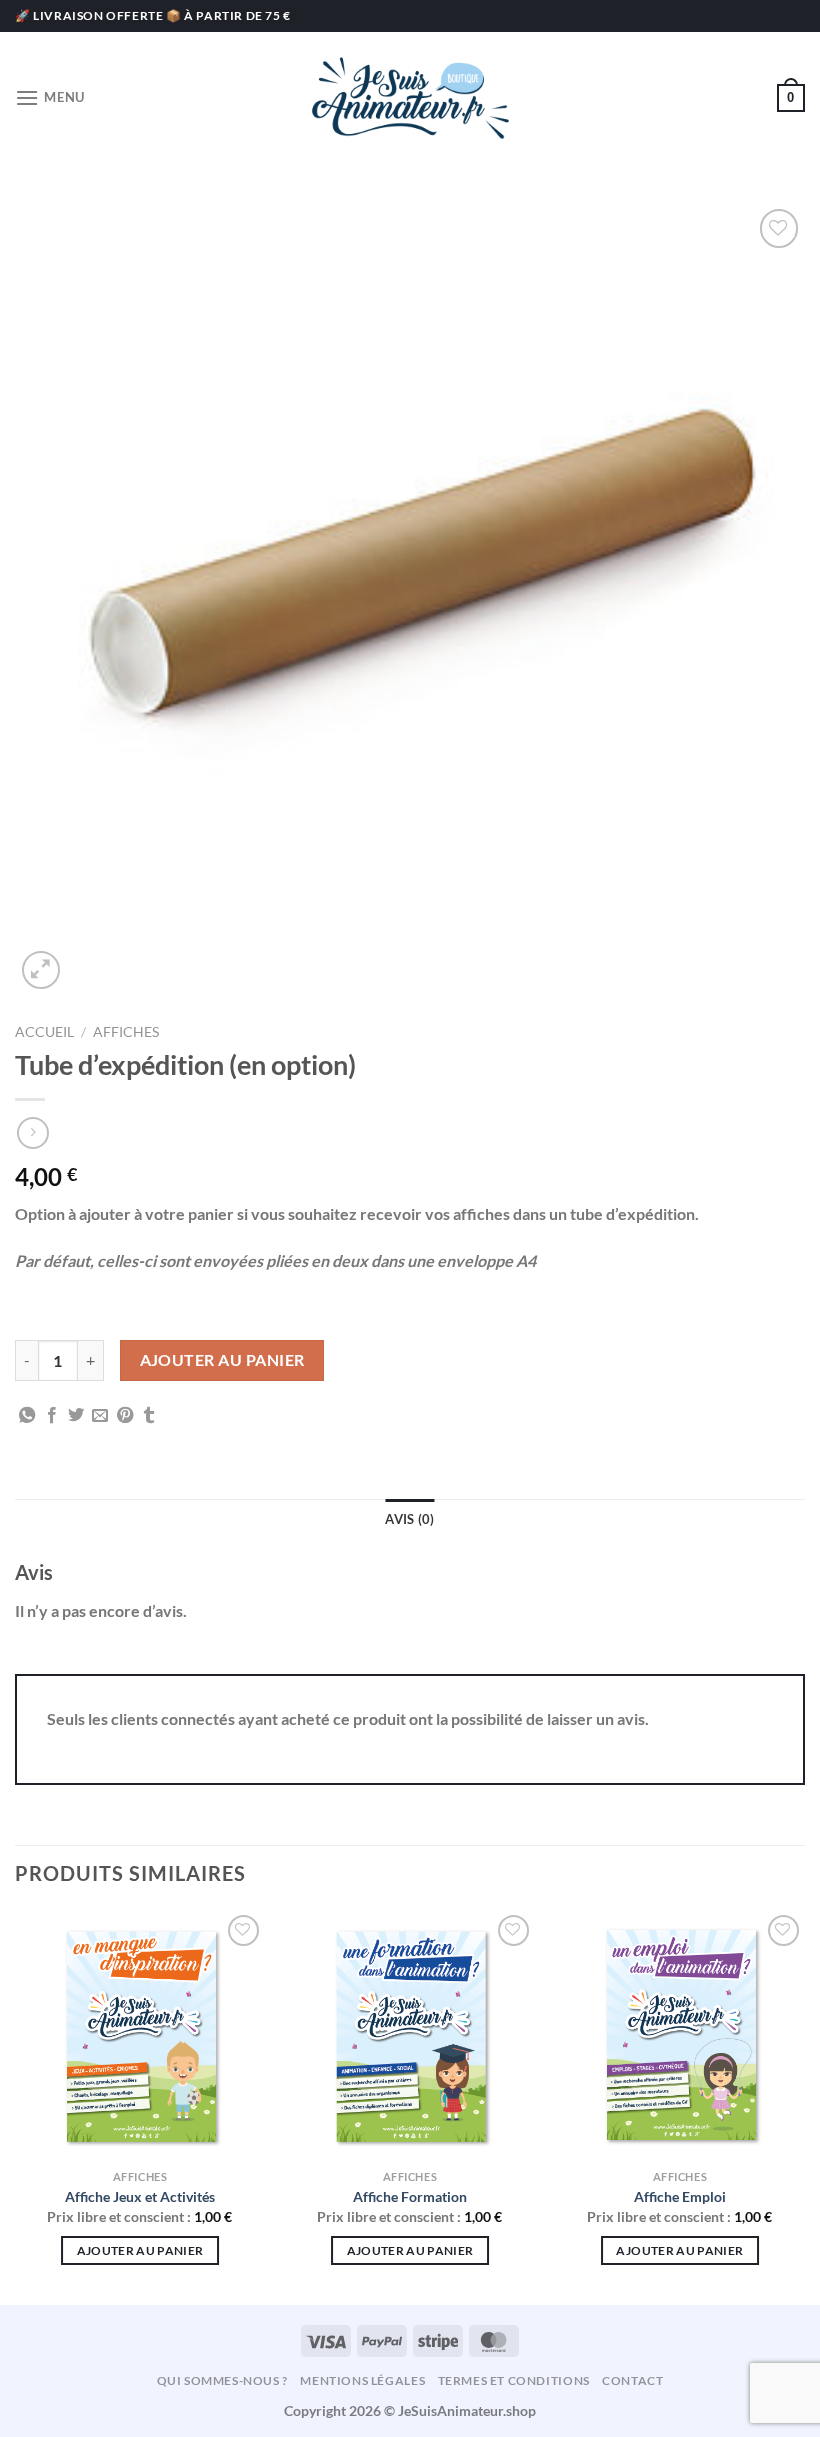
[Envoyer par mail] (100, 1416)
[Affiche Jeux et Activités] (140, 2035)
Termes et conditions (514, 2380)
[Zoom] (41, 970)
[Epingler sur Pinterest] (125, 1416)
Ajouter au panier (222, 1360)
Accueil (44, 1032)
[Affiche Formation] (410, 2035)
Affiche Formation (410, 2196)
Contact (632, 2380)
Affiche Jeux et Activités (140, 2196)
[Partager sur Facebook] (52, 1416)
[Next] (804, 2105)
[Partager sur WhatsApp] (27, 1416)
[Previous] (16, 2105)
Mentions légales (362, 2380)
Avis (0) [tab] (409, 1519)
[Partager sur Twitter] (76, 1416)
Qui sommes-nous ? (222, 2380)
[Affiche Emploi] (680, 2035)
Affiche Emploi (680, 2196)
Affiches (126, 1032)
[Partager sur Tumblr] (149, 1416)
